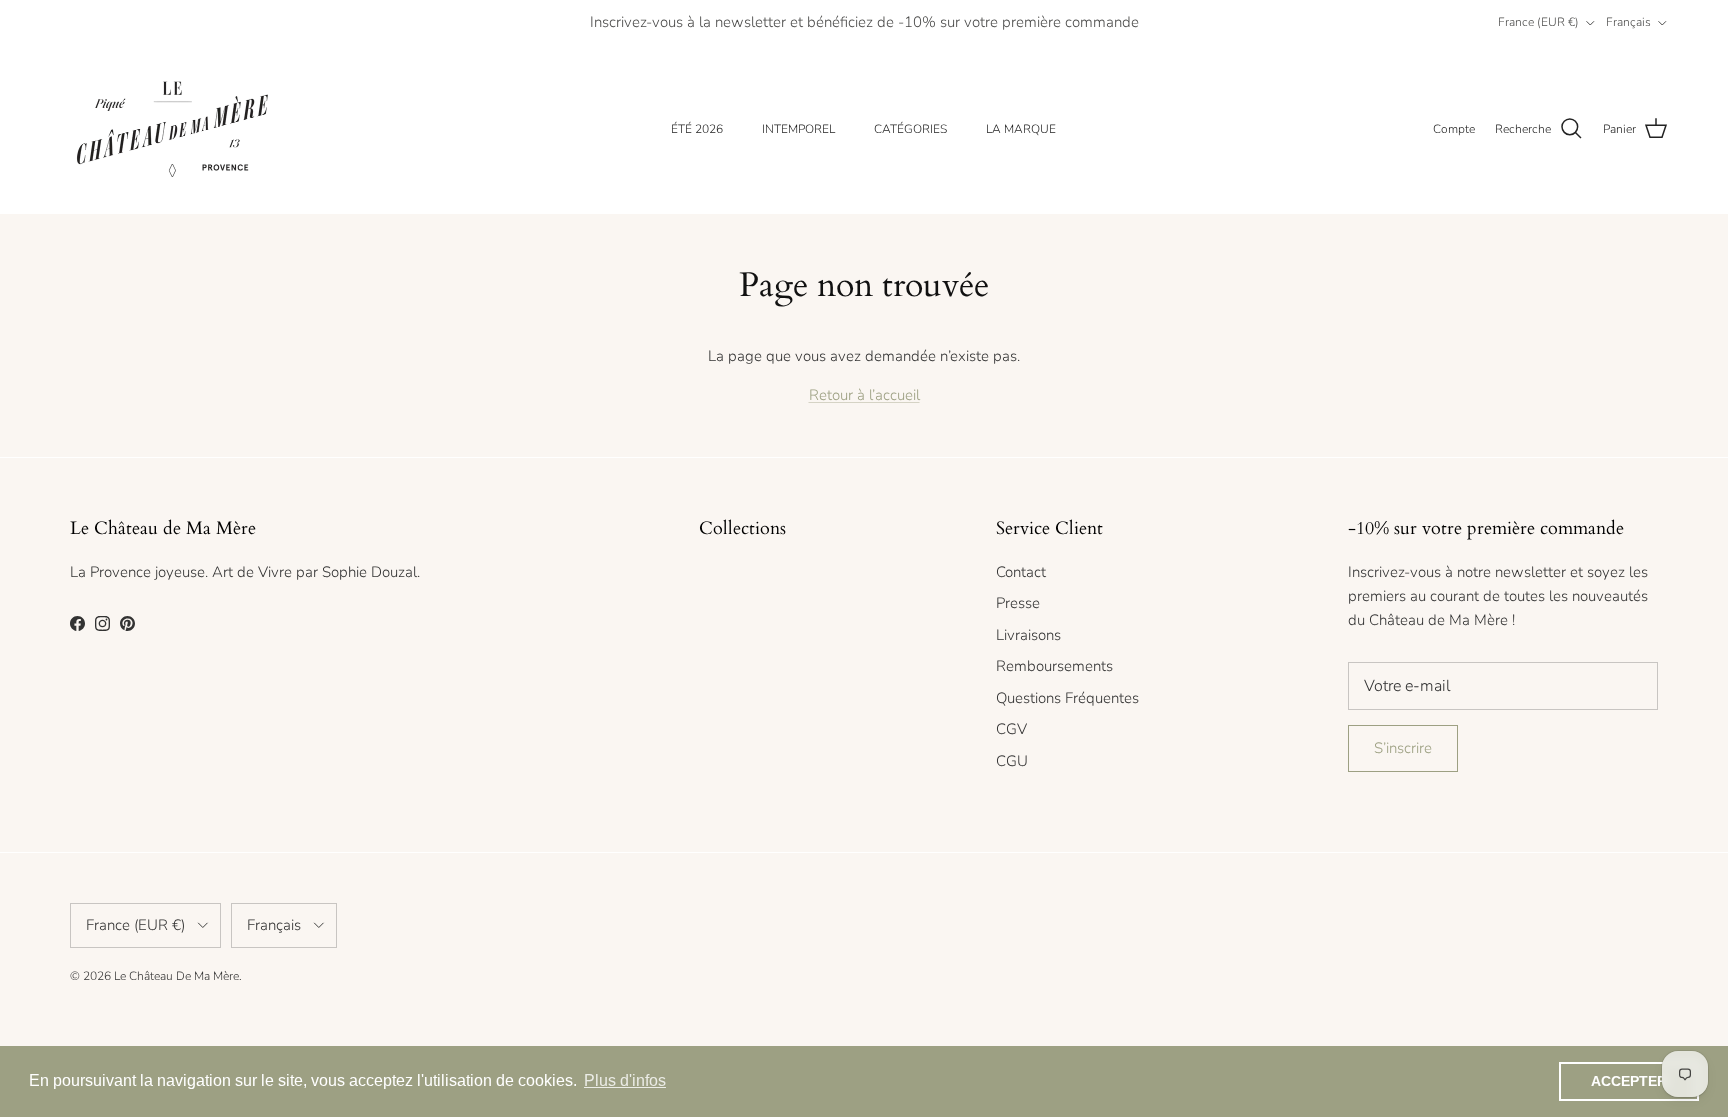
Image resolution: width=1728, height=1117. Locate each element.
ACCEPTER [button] (1629, 1081)
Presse (1018, 603)
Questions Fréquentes (1067, 698)
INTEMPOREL (798, 129)
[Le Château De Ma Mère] (172, 129)
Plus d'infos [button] (625, 1080)
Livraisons (1028, 635)
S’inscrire (1403, 748)
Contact (1021, 572)
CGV (1011, 729)
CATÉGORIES (910, 129)
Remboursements (1054, 666)
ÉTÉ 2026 (697, 129)
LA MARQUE (1021, 129)
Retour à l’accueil (864, 395)
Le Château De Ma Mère (176, 976)
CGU (1012, 761)
